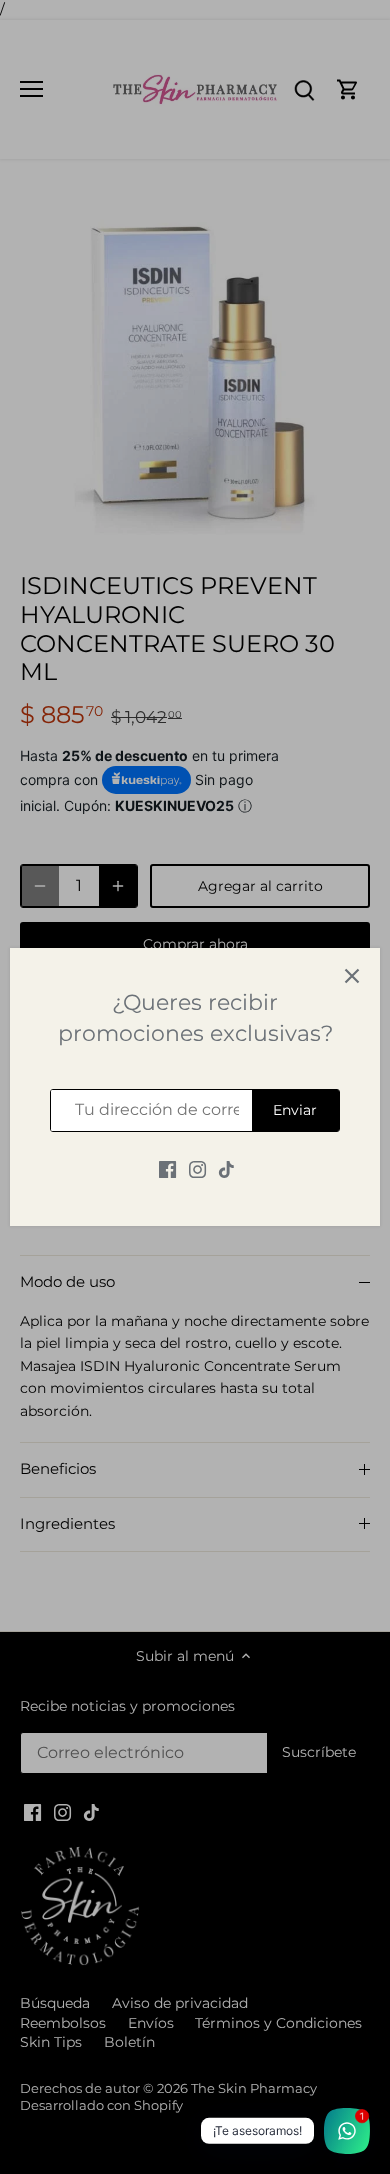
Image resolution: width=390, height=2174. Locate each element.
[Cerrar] (352, 976)
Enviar (295, 1110)
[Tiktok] (226, 1170)
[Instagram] (197, 1170)
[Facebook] (167, 1170)
